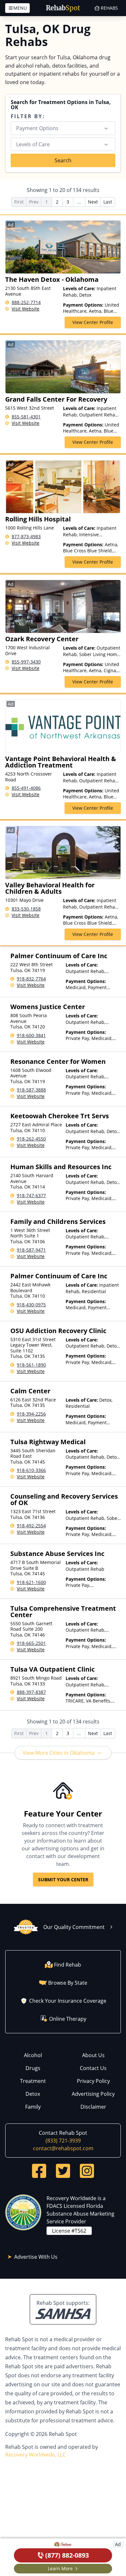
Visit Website (26, 309)
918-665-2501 (31, 1643)
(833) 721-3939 (63, 2141)
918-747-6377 (31, 1195)
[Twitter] (63, 2171)
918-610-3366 (31, 1470)
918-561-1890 (31, 1365)
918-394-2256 (31, 1414)
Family (33, 2107)
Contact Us (93, 2068)
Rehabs (109, 8)
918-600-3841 (31, 1035)
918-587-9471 (31, 1250)
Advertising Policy (93, 2094)
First (19, 202)
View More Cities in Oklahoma (59, 1753)
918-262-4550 (31, 1139)
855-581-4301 (26, 417)
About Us (93, 2055)
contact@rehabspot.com (63, 2148)
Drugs (33, 2068)
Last (108, 202)
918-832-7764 (31, 979)
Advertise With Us (36, 2257)
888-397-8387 (31, 1692)
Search (63, 160)
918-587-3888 (31, 1090)
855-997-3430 (26, 662)
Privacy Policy (93, 2081)
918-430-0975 (31, 1305)
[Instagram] (87, 2171)
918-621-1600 (31, 1582)
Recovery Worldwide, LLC (36, 2455)
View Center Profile (93, 322)
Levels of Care (33, 144)
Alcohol (33, 2055)
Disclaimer (93, 2107)
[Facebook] (39, 2171)
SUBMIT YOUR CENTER (63, 1880)
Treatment (33, 2081)
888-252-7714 (26, 302)
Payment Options (37, 128)
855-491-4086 (26, 788)
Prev (34, 202)
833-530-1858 (26, 909)
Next (93, 202)
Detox (33, 2094)
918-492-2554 (31, 1526)
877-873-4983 (26, 536)
